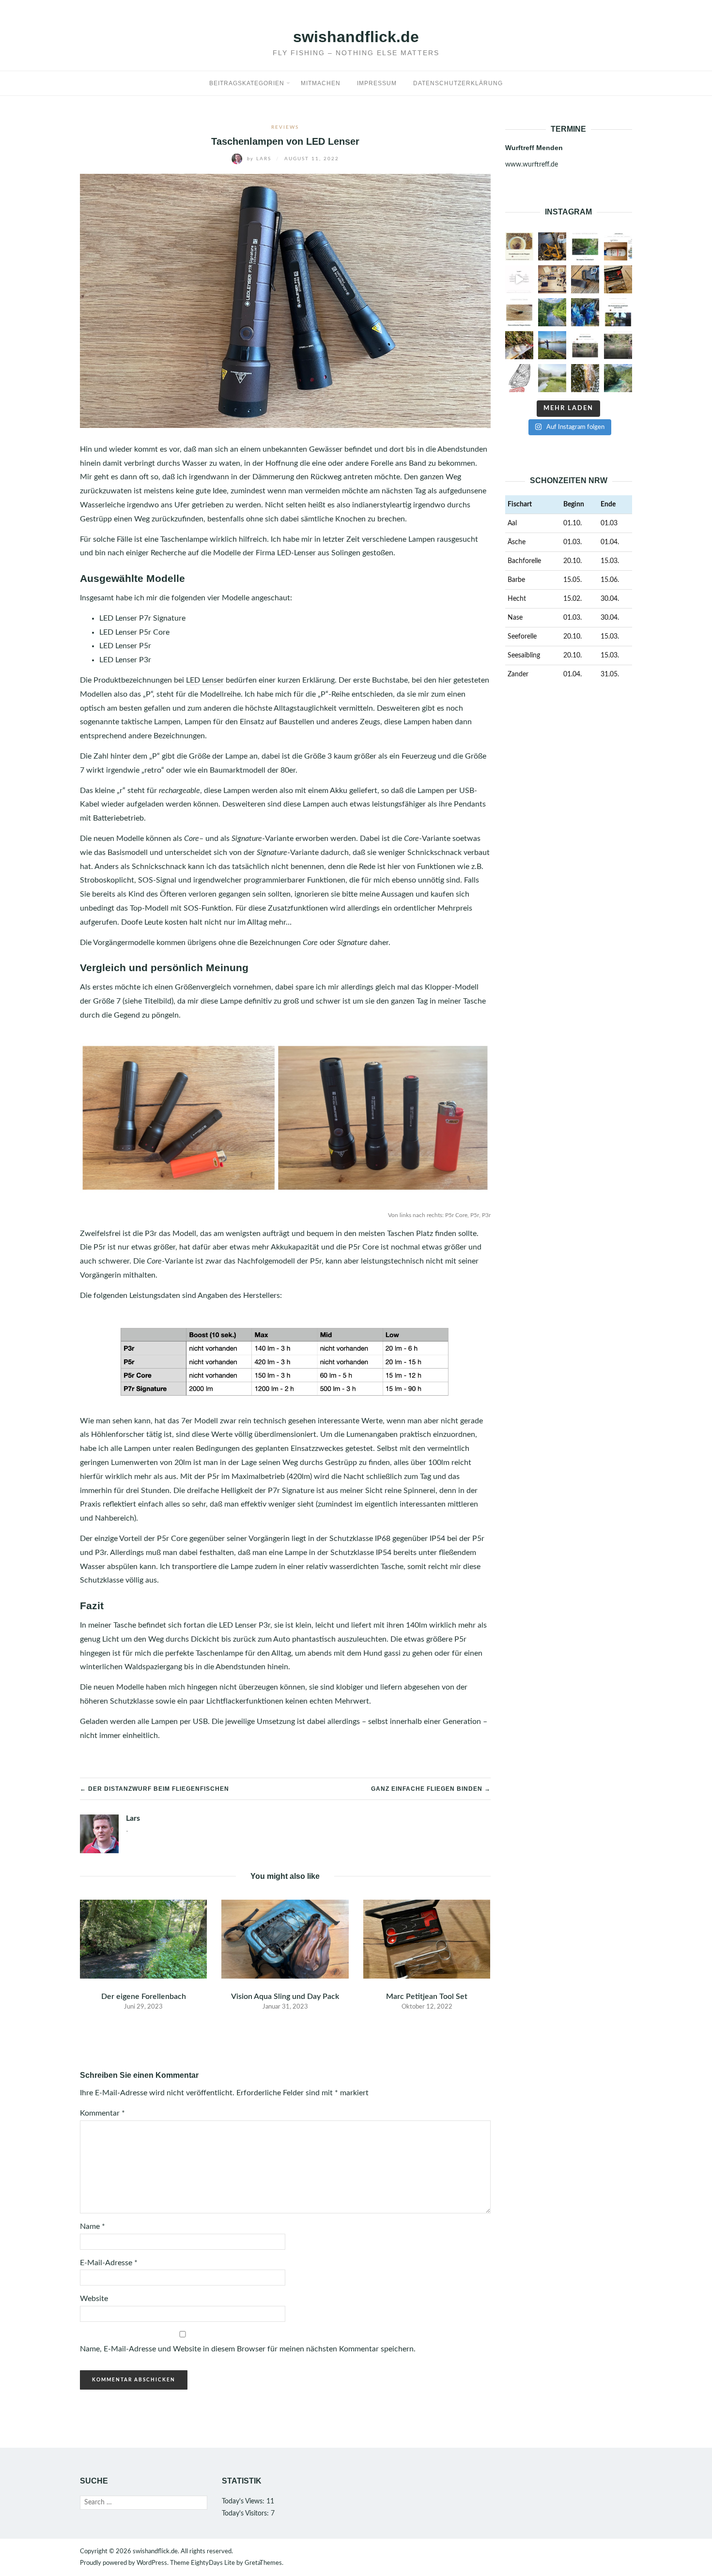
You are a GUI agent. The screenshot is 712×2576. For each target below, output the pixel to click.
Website (94, 2299)
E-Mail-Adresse (109, 2263)
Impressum (377, 83)
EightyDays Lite (213, 2563)
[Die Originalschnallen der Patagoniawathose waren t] (585, 279)
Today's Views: (244, 2501)
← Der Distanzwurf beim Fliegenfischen (155, 1789)
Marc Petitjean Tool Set (427, 1997)
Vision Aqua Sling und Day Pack (285, 1997)
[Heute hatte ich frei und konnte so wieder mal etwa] (618, 312)
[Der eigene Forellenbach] (143, 1939)
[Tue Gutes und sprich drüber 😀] (585, 312)
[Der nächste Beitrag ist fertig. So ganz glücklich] (585, 345)
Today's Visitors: (246, 2514)
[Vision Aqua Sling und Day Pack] (285, 1939)
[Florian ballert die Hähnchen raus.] (552, 345)
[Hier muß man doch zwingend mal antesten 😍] (552, 312)
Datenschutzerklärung (458, 83)
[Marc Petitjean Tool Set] (427, 1939)
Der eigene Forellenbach (144, 1997)
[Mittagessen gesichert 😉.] (585, 378)
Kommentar (102, 2113)
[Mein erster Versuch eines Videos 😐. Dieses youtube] (618, 345)
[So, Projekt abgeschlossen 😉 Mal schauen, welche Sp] (552, 279)
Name (93, 2226)
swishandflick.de (356, 37)
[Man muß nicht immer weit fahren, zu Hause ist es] (552, 378)
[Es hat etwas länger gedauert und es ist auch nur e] (519, 345)
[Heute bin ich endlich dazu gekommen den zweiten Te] (519, 378)
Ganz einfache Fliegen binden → (431, 1789)
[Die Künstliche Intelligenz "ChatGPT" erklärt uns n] (519, 279)
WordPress (152, 2563)
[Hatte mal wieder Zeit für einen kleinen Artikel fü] (519, 312)
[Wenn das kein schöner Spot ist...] (618, 378)
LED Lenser (205, 680)
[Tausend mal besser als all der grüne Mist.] (552, 246)
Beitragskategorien (247, 83)
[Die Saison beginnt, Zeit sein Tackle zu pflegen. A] (618, 246)
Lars (260, 159)
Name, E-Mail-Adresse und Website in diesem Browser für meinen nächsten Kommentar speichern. (248, 2349)
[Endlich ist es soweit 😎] (585, 246)
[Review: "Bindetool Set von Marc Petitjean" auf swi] (618, 279)
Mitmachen (321, 83)
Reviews (285, 127)
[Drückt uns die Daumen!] (519, 246)
